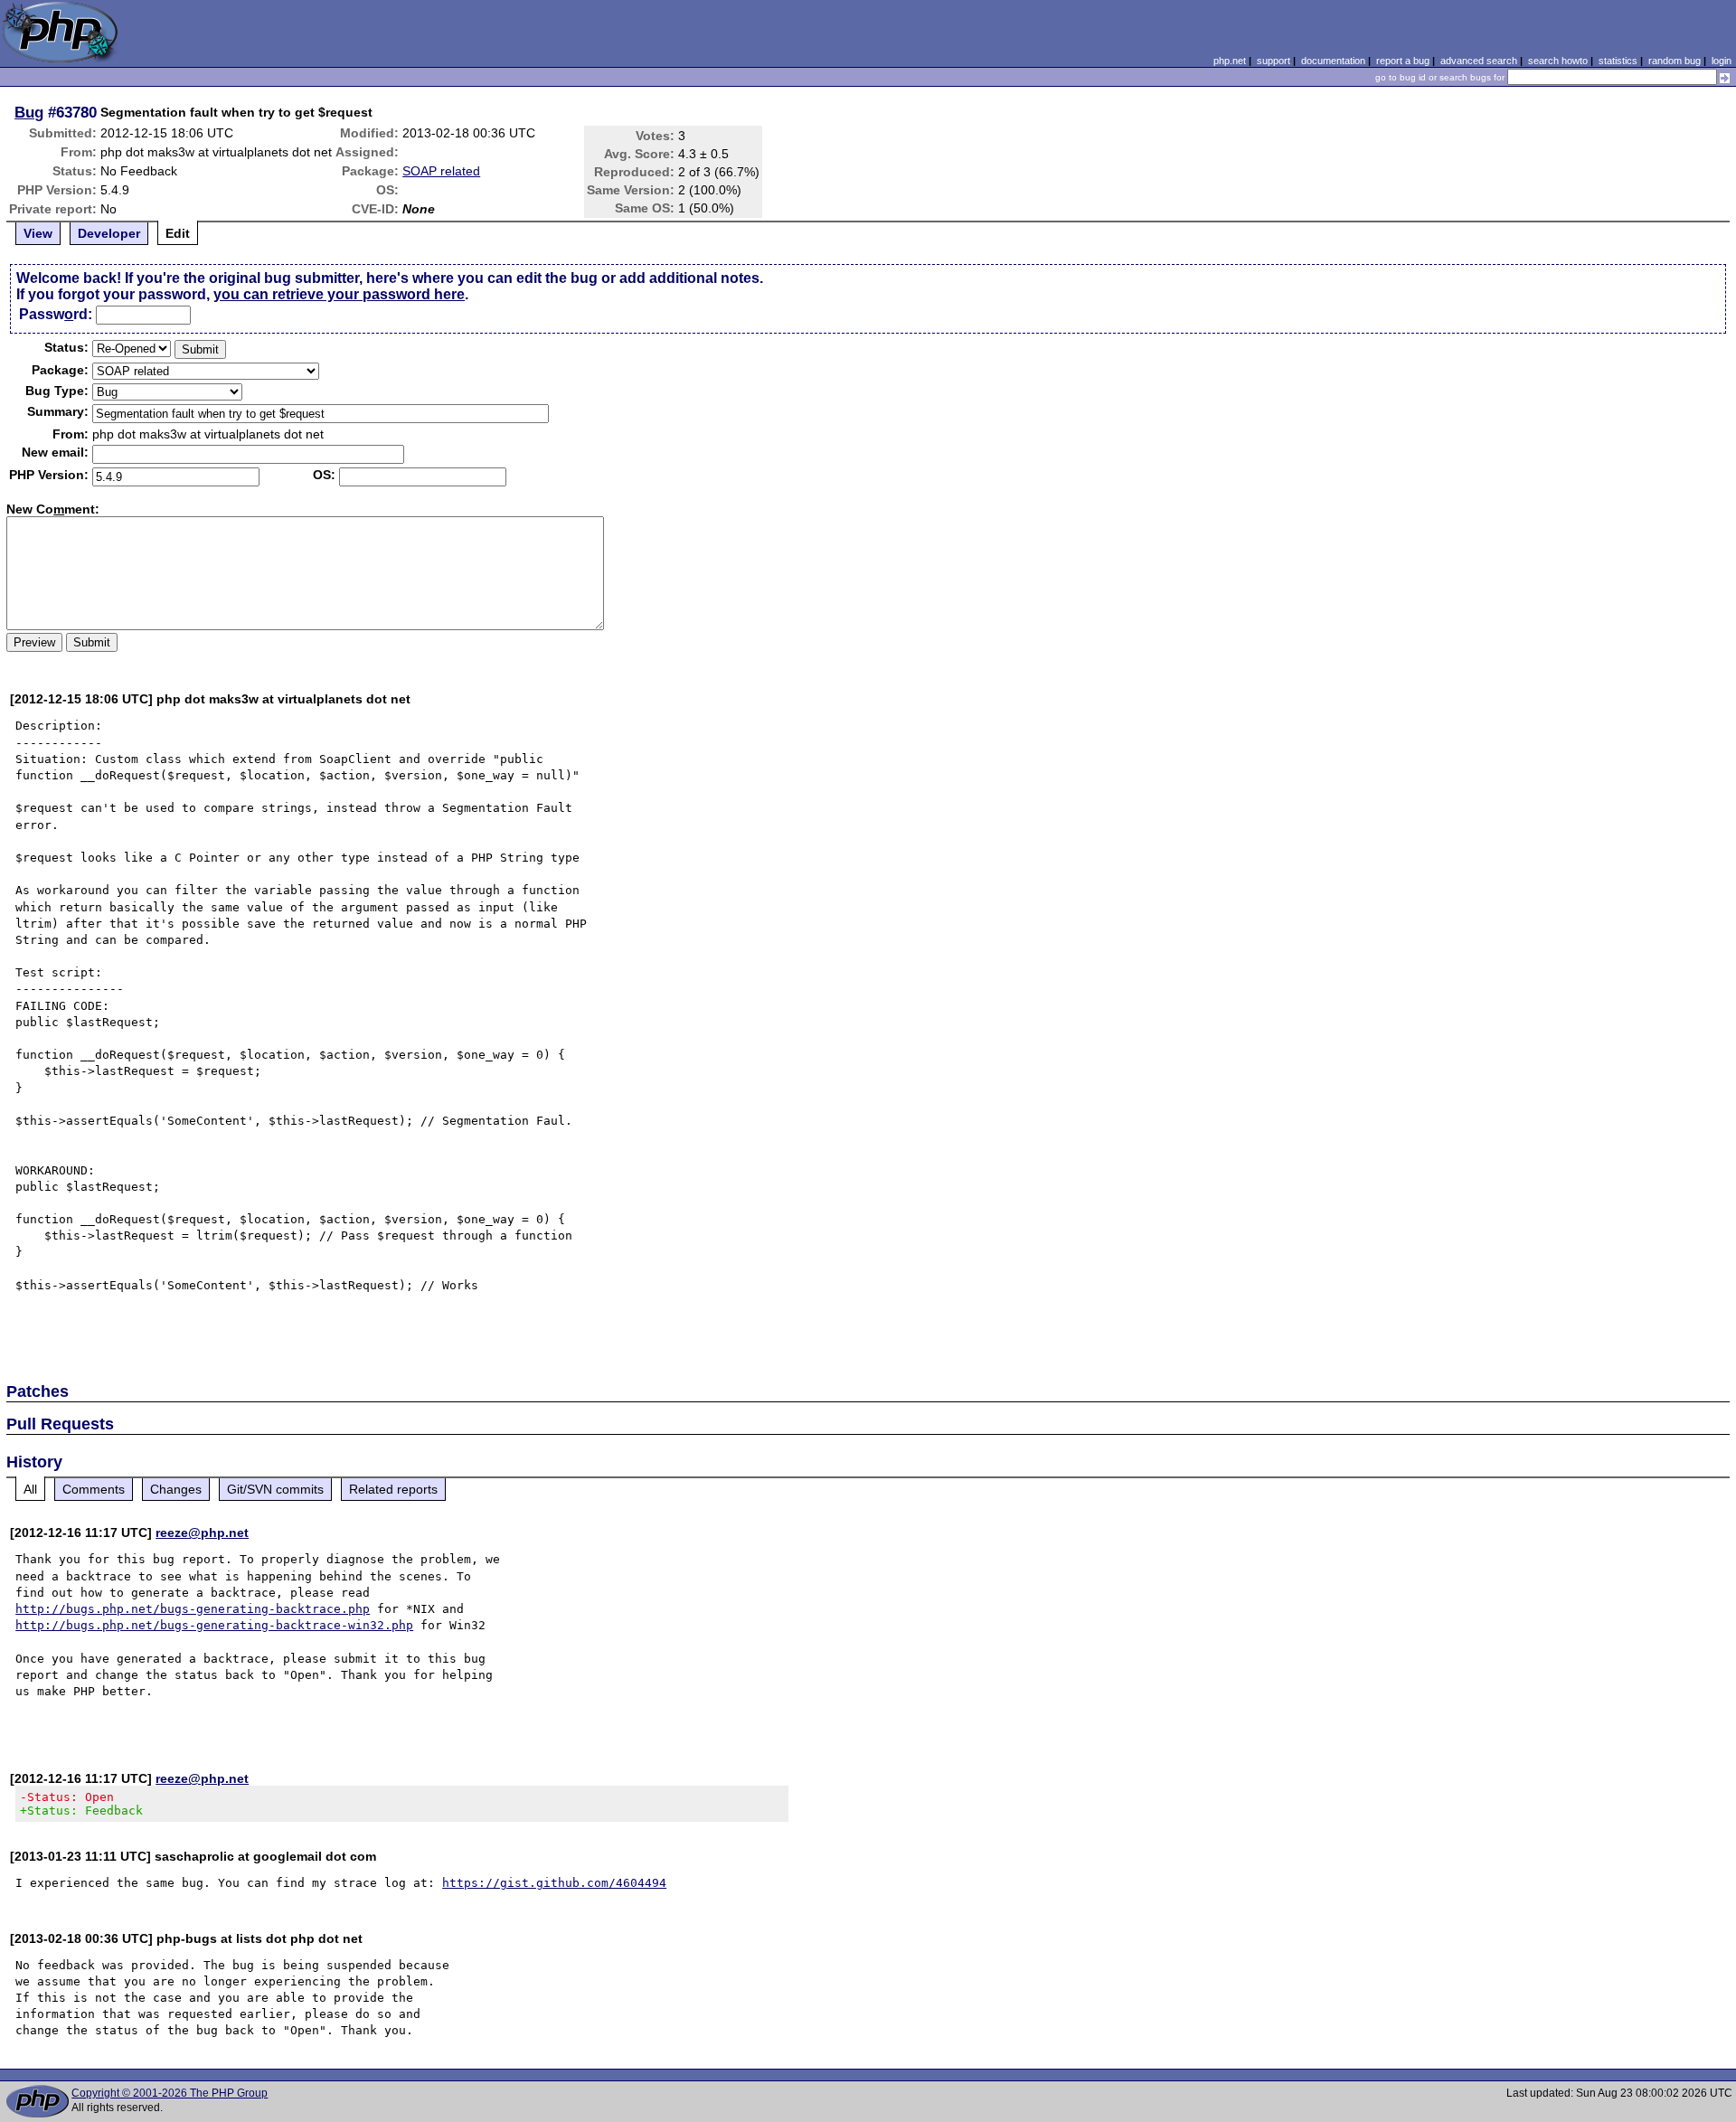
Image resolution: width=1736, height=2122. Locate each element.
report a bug (1403, 61)
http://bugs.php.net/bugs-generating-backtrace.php (193, 1609)
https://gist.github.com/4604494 (554, 1883)
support (1274, 61)
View (38, 233)
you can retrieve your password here (339, 294)
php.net (1230, 61)
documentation (1333, 61)
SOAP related (441, 171)
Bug (29, 112)
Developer (109, 233)
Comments (94, 1489)
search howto (1558, 61)
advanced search (1479, 61)
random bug (1675, 61)
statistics (1618, 61)
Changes (176, 1489)
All (30, 1489)
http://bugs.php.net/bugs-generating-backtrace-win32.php (214, 1625)
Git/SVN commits (275, 1489)
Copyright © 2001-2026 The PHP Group (170, 2093)
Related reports (393, 1489)
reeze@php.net (202, 1533)
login (1722, 61)
